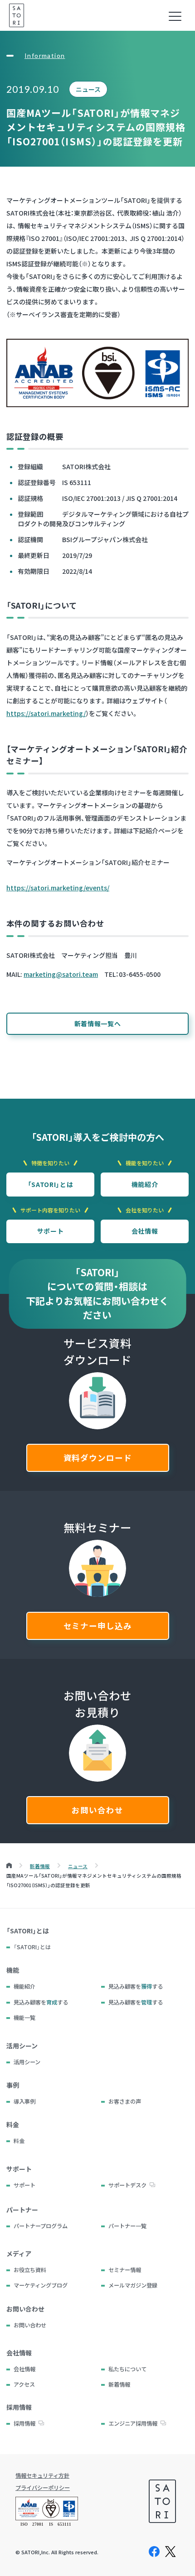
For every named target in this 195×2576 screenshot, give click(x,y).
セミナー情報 (125, 2270)
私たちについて (127, 2369)
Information (45, 56)
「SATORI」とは (51, 1184)
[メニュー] (175, 16)
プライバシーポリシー (43, 2488)
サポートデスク (127, 2185)
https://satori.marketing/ (46, 713)
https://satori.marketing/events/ (58, 888)
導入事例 (24, 2101)
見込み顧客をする (136, 1986)
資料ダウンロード (98, 1458)
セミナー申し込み (98, 1626)
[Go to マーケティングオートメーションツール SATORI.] (9, 1866)
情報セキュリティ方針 (42, 2475)
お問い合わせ (97, 1810)
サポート (51, 1231)
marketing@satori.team (61, 974)
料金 (19, 2141)
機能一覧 (24, 2018)
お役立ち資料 (30, 2270)
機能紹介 (145, 1184)
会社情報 (145, 1231)
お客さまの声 (125, 2101)
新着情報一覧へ (98, 1024)
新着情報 (119, 2384)
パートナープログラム (41, 2226)
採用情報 (24, 2423)
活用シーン (27, 2062)
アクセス (24, 2384)
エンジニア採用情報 (133, 2423)
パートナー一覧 (127, 2226)
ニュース (88, 89)
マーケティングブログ (41, 2285)
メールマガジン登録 (133, 2285)
